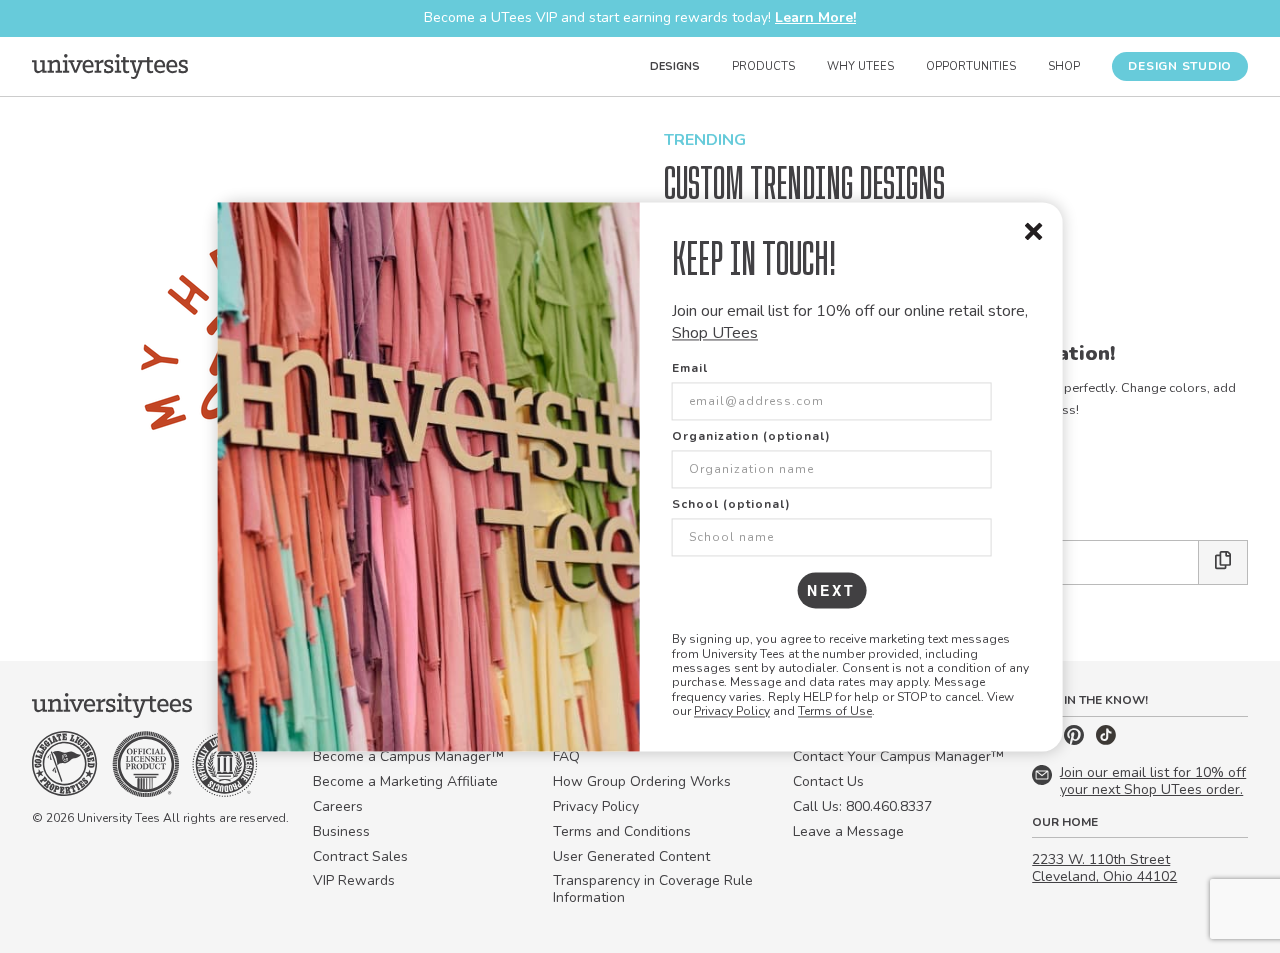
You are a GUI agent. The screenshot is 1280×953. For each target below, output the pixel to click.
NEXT (831, 591)
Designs (675, 66)
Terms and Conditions (622, 831)
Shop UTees (715, 333)
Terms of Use (835, 712)
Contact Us (828, 781)
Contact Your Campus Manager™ (898, 756)
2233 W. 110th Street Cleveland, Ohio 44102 (1104, 868)
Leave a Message (848, 831)
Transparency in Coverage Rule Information (653, 889)
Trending (705, 140)
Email (690, 369)
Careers (338, 806)
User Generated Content (631, 856)
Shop (1064, 66)
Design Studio (1180, 66)
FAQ (566, 756)
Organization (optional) (751, 437)
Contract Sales (360, 856)
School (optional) (731, 505)
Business (341, 831)
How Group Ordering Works (642, 781)
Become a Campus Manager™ (408, 756)
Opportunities (971, 66)
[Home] (110, 66)
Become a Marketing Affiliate (405, 781)
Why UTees (860, 66)
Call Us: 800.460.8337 (862, 806)
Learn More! (815, 17)
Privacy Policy (732, 712)
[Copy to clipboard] (1223, 562)
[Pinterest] (1076, 740)
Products (763, 66)
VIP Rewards (354, 880)
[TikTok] (1106, 740)
